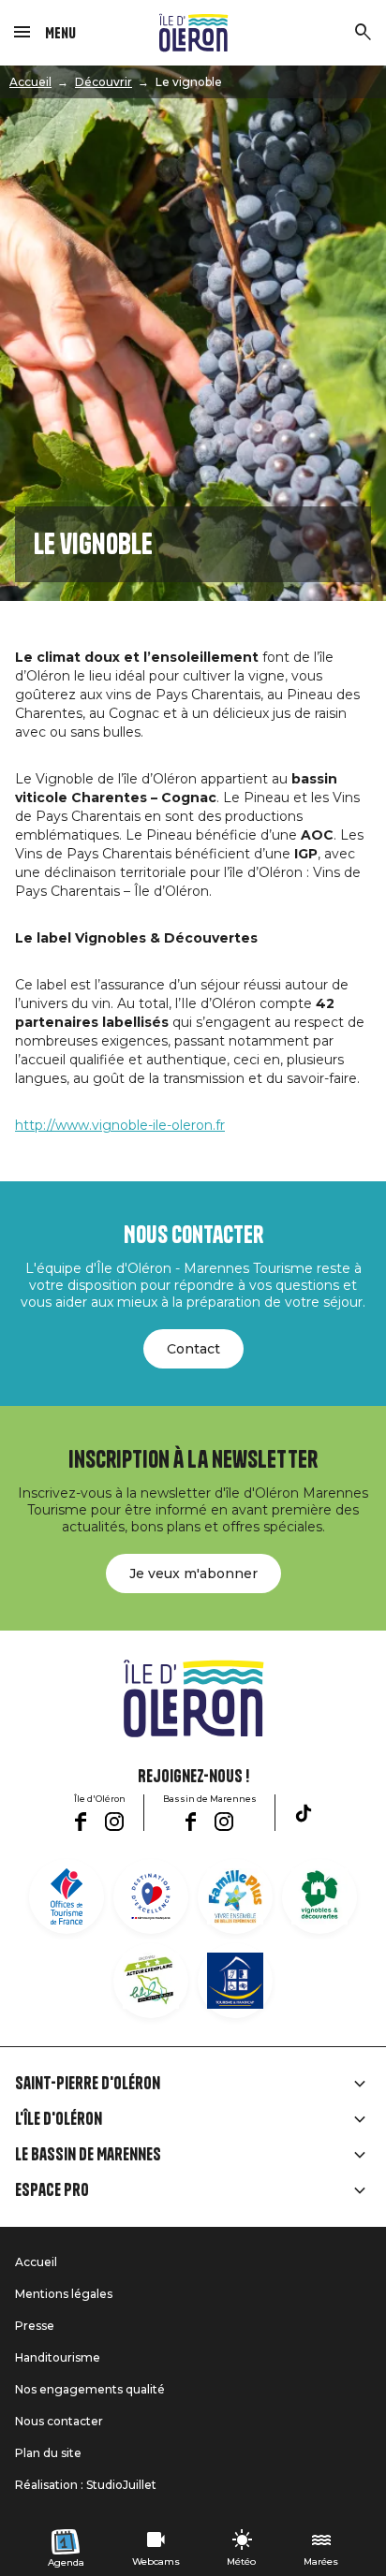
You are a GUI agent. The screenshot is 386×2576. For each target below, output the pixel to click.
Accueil (30, 82)
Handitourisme (58, 2357)
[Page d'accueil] (193, 33)
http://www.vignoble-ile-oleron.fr (120, 1125)
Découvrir (104, 82)
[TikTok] (304, 1813)
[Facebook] (80, 1822)
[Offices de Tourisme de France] (67, 1896)
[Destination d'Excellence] (151, 1896)
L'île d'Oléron (59, 2119)
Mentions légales (64, 2294)
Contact (193, 1349)
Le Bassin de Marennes (88, 2155)
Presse (35, 2326)
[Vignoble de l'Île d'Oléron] (319, 1896)
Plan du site (48, 2453)
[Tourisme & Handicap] (235, 1981)
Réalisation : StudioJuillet (86, 2485)
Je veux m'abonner (193, 1573)
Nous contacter (59, 2421)
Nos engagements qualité (90, 2389)
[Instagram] (114, 1822)
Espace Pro (52, 2190)
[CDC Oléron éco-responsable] (151, 1981)
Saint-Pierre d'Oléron (88, 2084)
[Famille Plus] (235, 1896)
